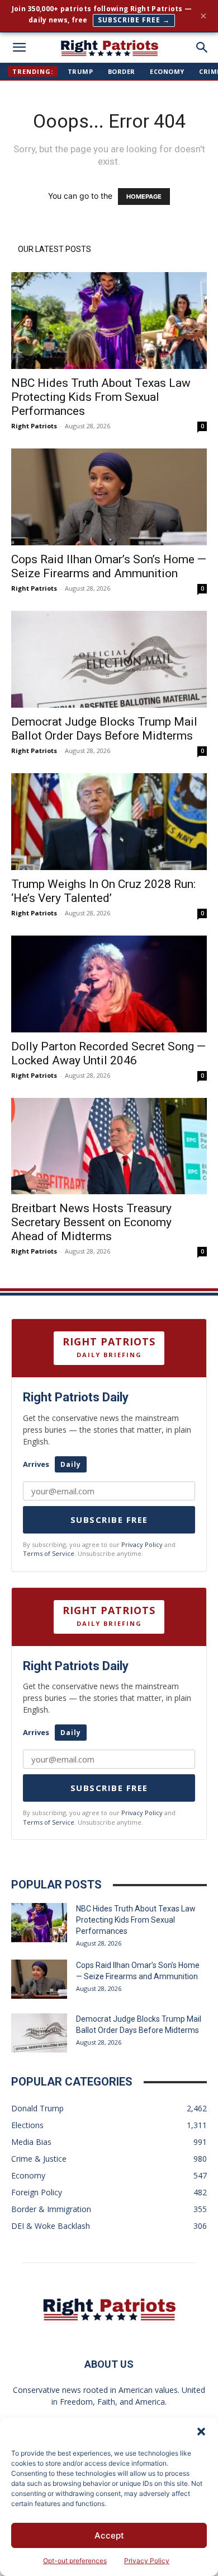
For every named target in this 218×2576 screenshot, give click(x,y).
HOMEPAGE (144, 197)
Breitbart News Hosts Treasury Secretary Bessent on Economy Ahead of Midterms (91, 1222)
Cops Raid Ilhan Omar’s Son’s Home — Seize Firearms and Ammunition (109, 566)
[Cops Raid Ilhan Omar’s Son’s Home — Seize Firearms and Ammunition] (109, 497)
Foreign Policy (37, 2192)
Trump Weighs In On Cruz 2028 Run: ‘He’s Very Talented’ (103, 891)
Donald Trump (37, 2108)
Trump (80, 71)
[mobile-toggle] (19, 48)
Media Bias (31, 2142)
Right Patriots (34, 426)
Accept (109, 2535)
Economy (167, 71)
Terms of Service (49, 1553)
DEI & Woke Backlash (51, 2226)
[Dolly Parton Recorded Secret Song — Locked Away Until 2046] (109, 984)
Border (122, 71)
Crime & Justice (39, 2159)
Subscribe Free (109, 1520)
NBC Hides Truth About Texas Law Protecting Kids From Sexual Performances (101, 397)
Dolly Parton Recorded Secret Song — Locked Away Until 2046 (108, 1053)
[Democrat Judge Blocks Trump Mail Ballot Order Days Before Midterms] (109, 659)
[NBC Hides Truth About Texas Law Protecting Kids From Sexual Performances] (109, 321)
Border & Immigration (51, 2209)
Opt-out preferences (75, 2561)
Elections (27, 2125)
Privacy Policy (147, 2561)
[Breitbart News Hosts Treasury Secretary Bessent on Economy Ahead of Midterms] (109, 1146)
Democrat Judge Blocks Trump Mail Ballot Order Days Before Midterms (104, 729)
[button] (201, 2432)
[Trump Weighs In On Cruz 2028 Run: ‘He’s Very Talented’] (109, 822)
